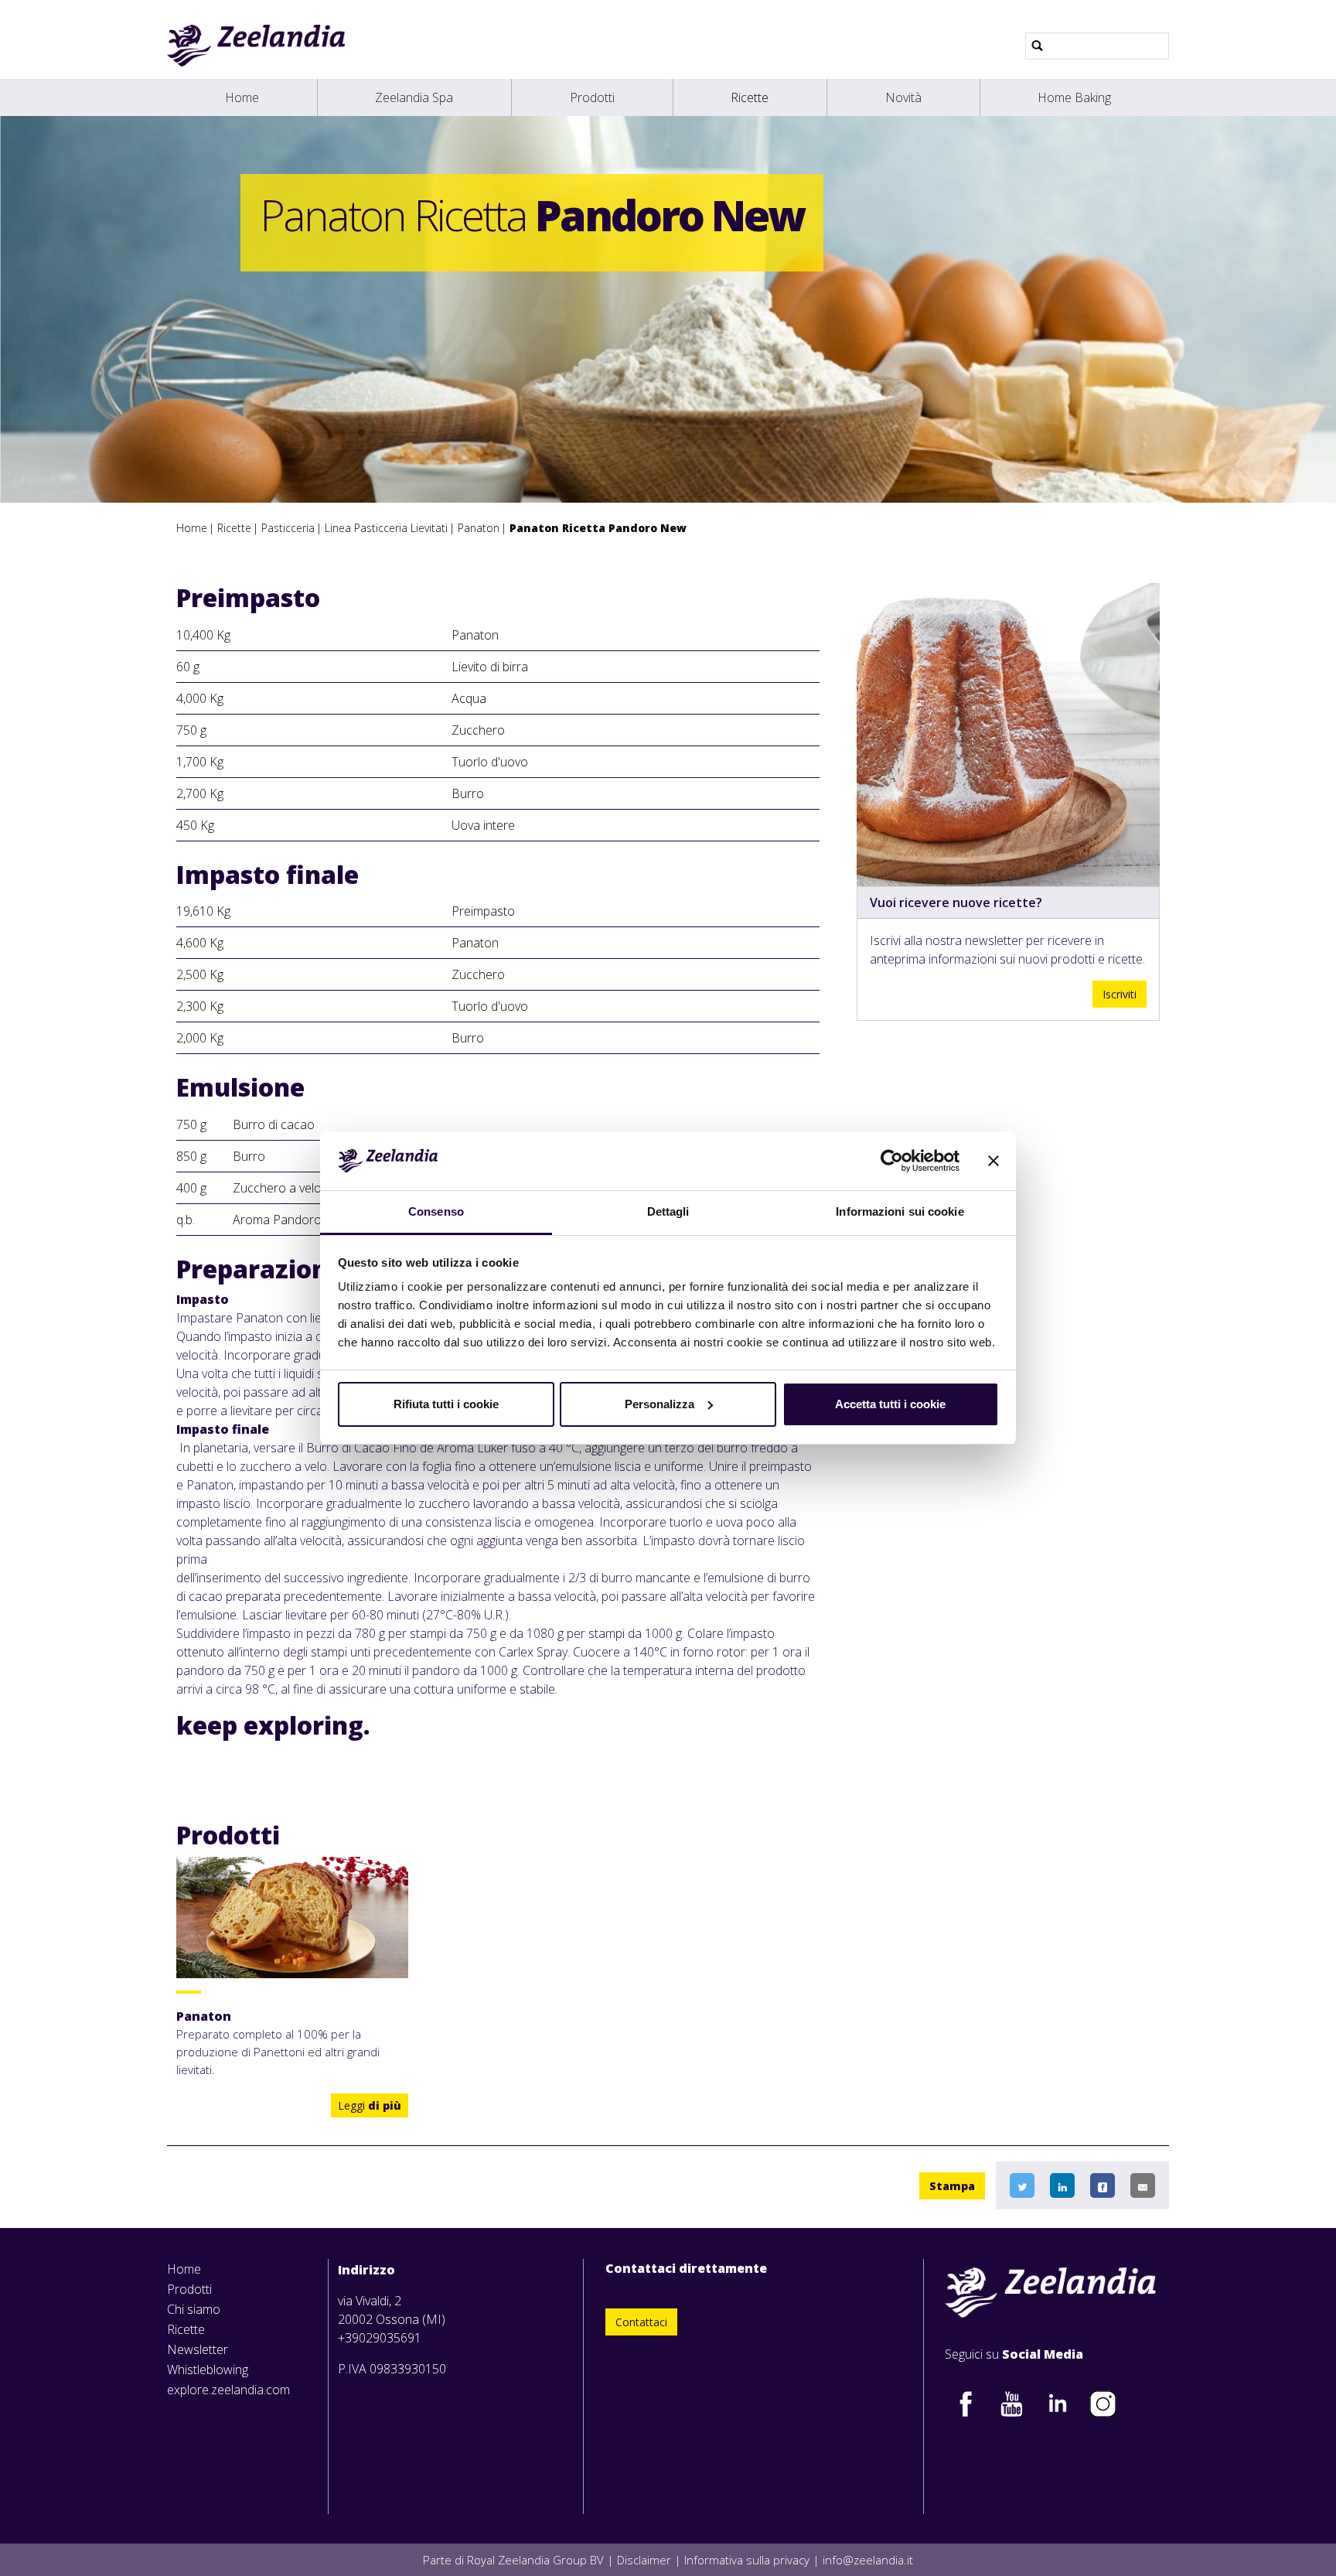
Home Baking (1074, 97)
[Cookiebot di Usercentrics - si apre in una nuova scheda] (892, 1161)
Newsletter (198, 2349)
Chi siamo (194, 2309)
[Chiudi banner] (993, 1161)
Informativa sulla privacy (747, 2560)
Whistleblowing (208, 2370)
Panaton (479, 528)
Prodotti (592, 97)
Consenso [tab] (436, 1211)
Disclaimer (644, 2560)
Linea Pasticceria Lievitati (386, 528)
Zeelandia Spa (414, 97)
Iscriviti (1120, 994)
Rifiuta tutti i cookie (446, 1404)
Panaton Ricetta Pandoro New (598, 528)
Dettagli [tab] (668, 1211)
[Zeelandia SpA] (256, 46)
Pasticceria (288, 528)
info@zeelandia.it (868, 2560)
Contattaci (641, 2322)
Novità (903, 97)
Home (242, 97)
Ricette (750, 97)
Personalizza (659, 1404)
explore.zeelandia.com (228, 2390)
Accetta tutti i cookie (890, 1404)
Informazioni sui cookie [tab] (900, 1211)
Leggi (370, 2105)
